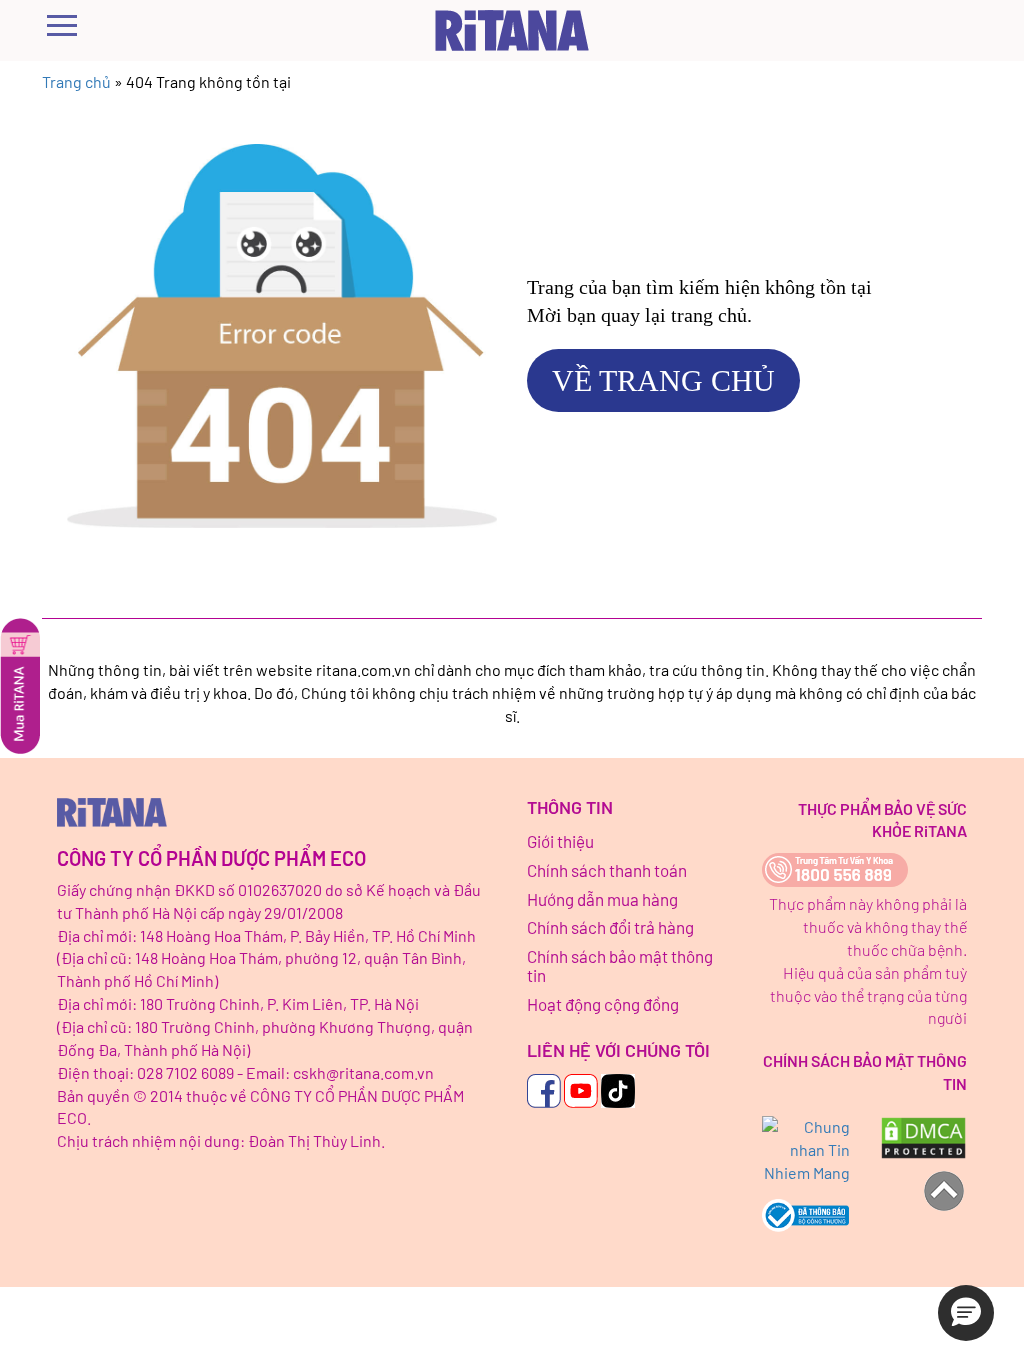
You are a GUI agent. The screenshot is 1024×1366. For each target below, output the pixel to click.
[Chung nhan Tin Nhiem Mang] (806, 1150)
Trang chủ (76, 81)
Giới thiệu (560, 841)
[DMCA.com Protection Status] (924, 1138)
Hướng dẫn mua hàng (602, 899)
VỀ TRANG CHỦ (663, 380)
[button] (966, 1313)
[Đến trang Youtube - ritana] (581, 1091)
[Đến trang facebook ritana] (544, 1091)
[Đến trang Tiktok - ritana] (618, 1091)
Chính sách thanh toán (607, 870)
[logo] (277, 812)
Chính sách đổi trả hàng (610, 927)
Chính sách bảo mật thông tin (620, 965)
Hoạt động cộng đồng (603, 1004)
